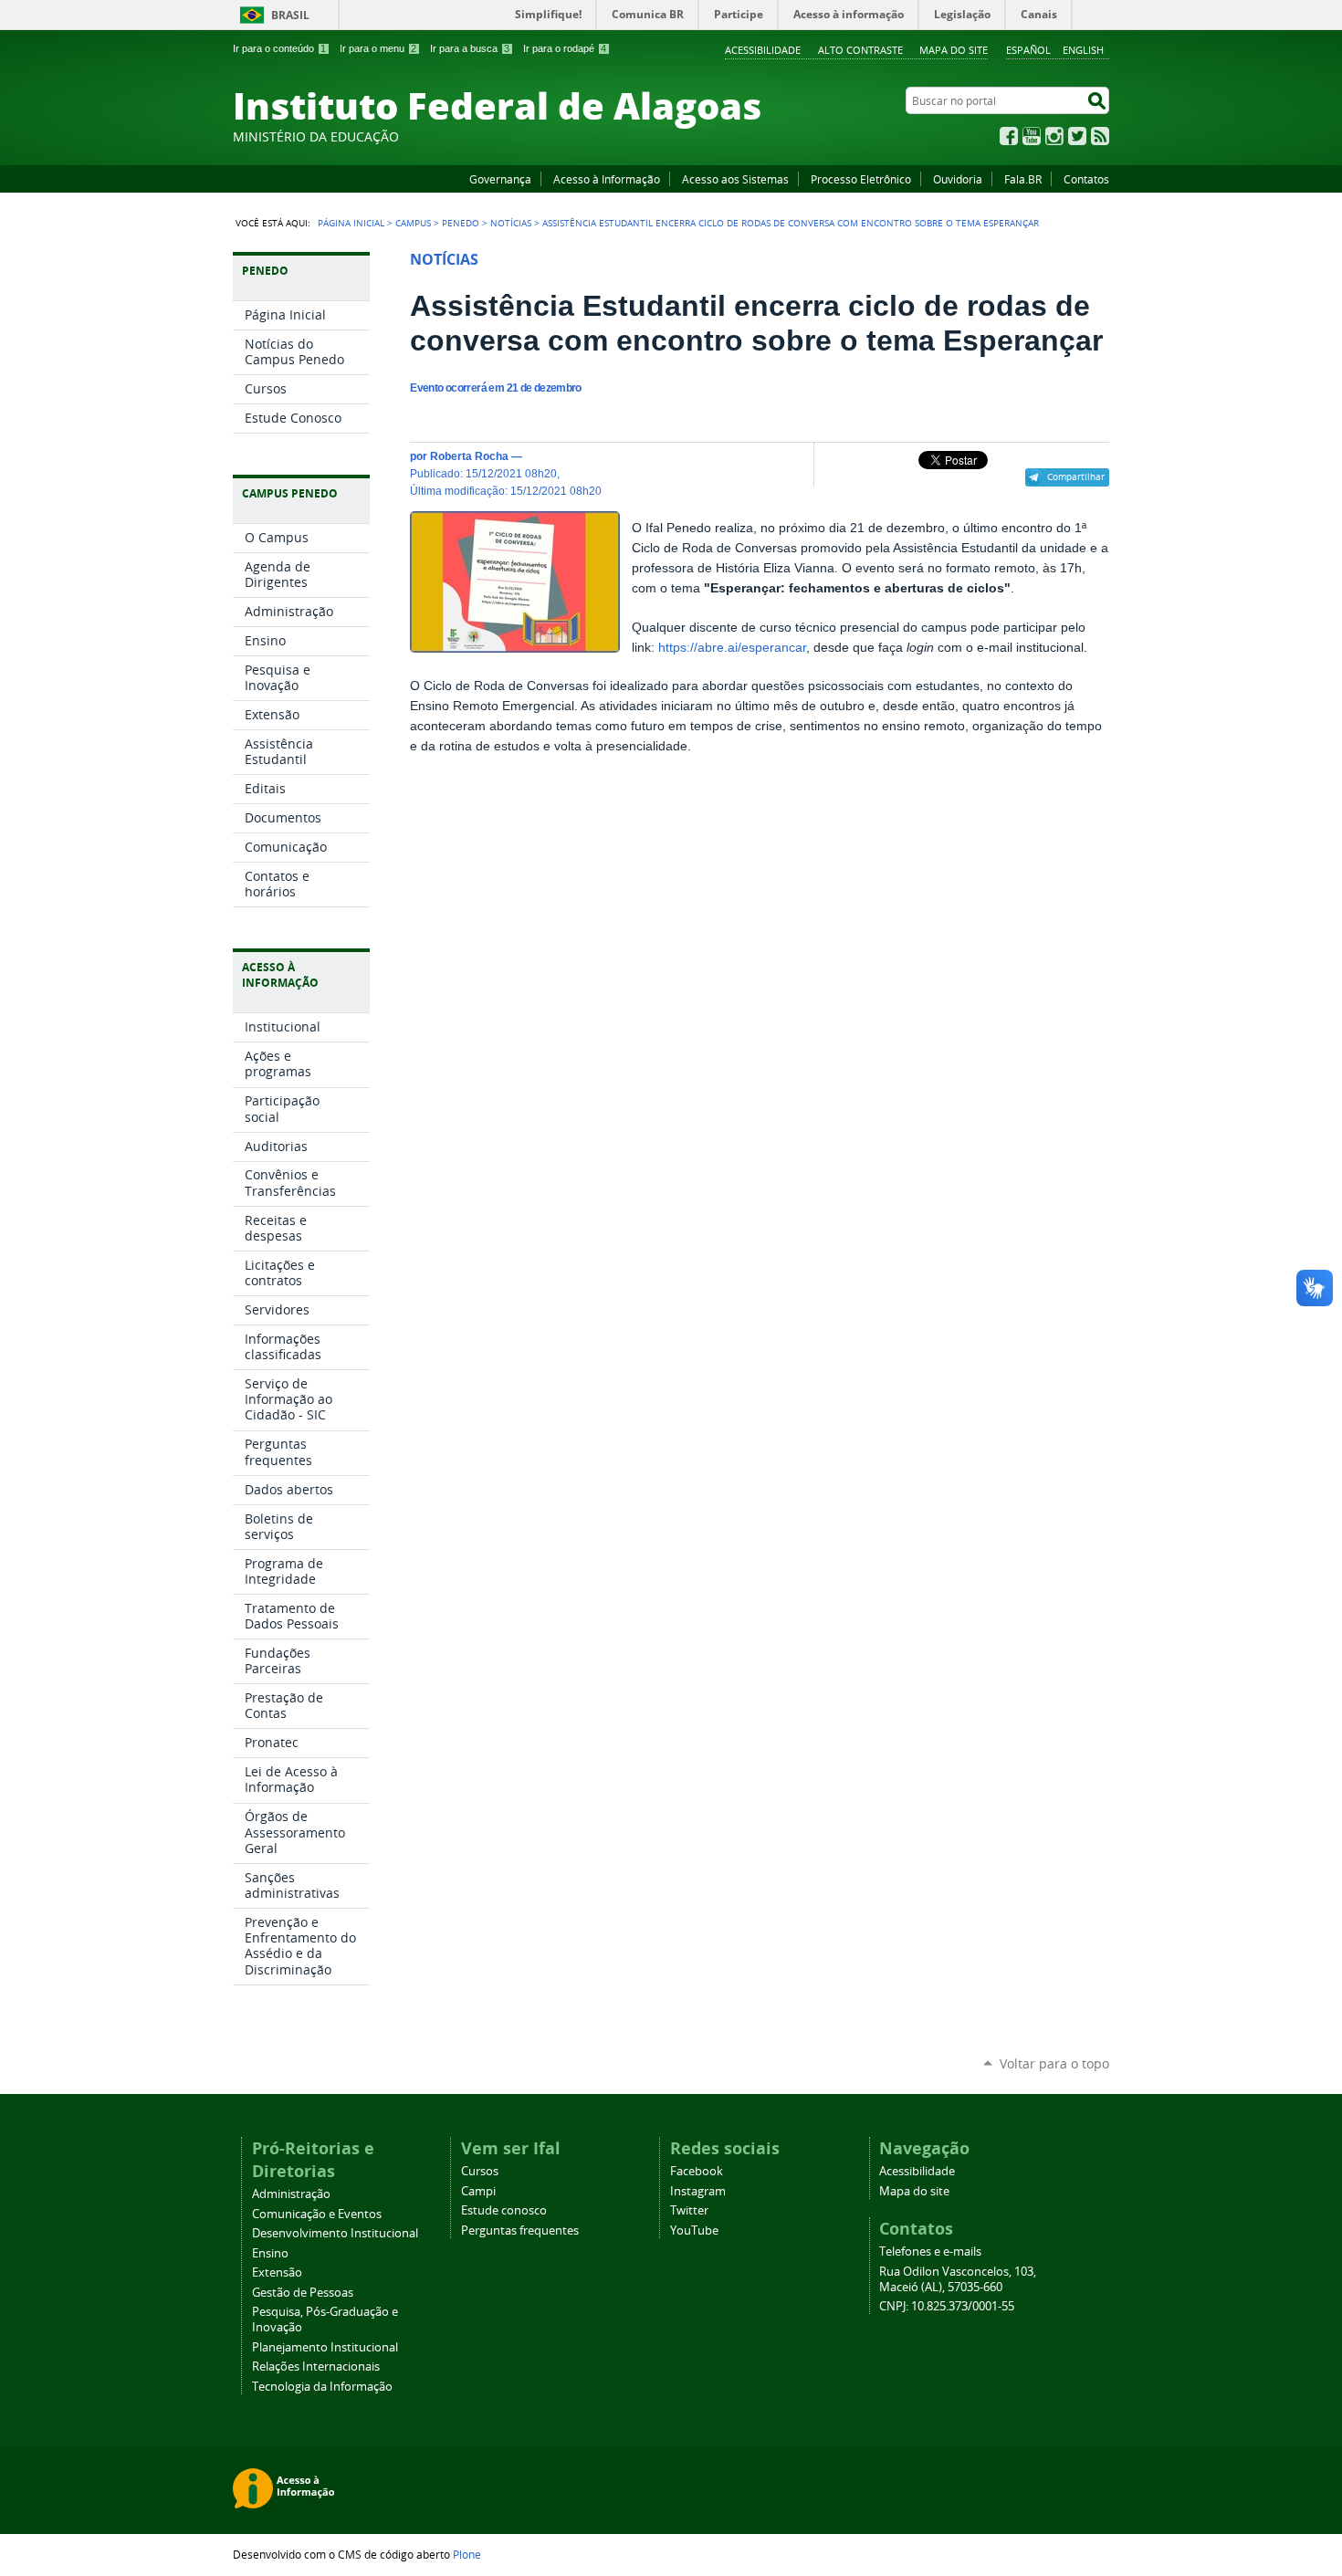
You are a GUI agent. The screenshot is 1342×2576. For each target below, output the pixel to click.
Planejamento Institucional (325, 2347)
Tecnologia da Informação (322, 2387)
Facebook (1009, 136)
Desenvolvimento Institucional (335, 2233)
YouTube (1032, 136)
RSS (1100, 136)
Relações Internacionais (316, 2367)
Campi (478, 2191)
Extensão (277, 2272)
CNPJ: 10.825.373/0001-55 (947, 2306)
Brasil (290, 15)
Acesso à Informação (607, 179)
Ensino (270, 2253)
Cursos (480, 2171)
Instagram (1054, 136)
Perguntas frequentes (520, 2230)
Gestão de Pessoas (303, 2293)
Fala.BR (1023, 179)
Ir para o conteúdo (279, 48)
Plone (467, 2554)
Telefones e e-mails (930, 2251)
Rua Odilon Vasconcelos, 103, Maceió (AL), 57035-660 (958, 2279)
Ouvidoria (958, 179)
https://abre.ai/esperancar (732, 648)
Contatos (1086, 179)
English (1083, 50)
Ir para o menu (378, 48)
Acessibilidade (763, 50)
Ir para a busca (470, 48)
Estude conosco (504, 2210)
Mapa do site (954, 50)
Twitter (1077, 136)
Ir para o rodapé (565, 48)
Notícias (511, 223)
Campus (413, 223)
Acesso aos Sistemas (735, 179)
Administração (291, 2194)
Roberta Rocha (469, 456)
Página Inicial (351, 223)
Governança (500, 179)
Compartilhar (1076, 476)
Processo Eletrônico (861, 179)
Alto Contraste (860, 50)
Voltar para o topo (1054, 2063)
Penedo (461, 223)
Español (1028, 50)
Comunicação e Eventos (317, 2214)
